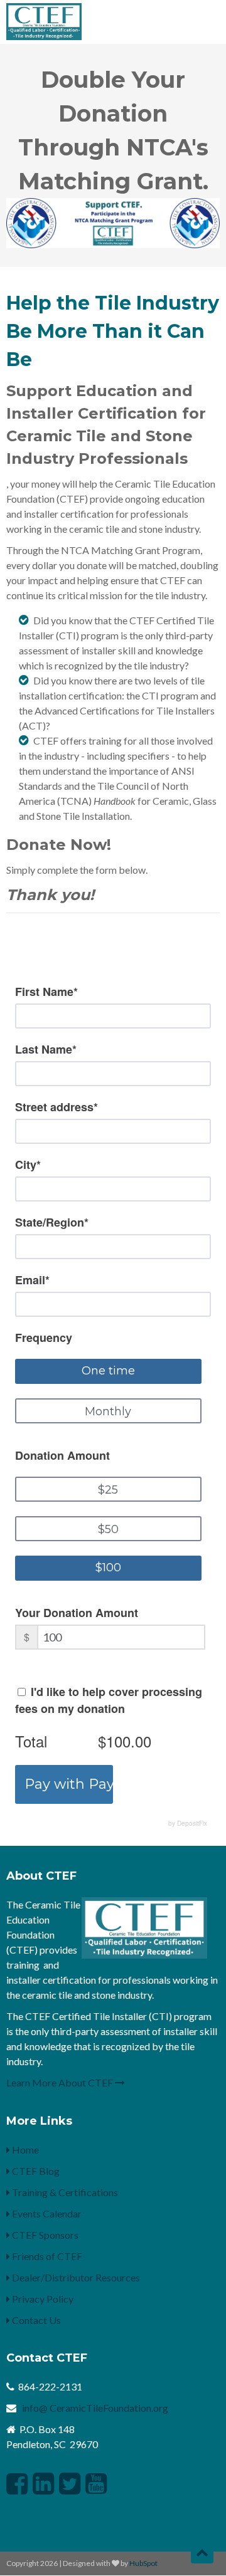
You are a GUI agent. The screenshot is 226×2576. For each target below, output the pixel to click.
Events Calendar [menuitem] (46, 2213)
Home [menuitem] (24, 2149)
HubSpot (143, 2563)
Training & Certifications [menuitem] (64, 2192)
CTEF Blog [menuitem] (35, 2171)
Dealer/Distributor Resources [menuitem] (75, 2277)
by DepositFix (188, 1823)
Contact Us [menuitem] (35, 2320)
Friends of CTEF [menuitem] (46, 2256)
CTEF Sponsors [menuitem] (44, 2235)
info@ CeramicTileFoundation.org (95, 2408)
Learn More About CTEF (61, 2082)
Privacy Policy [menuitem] (42, 2299)
